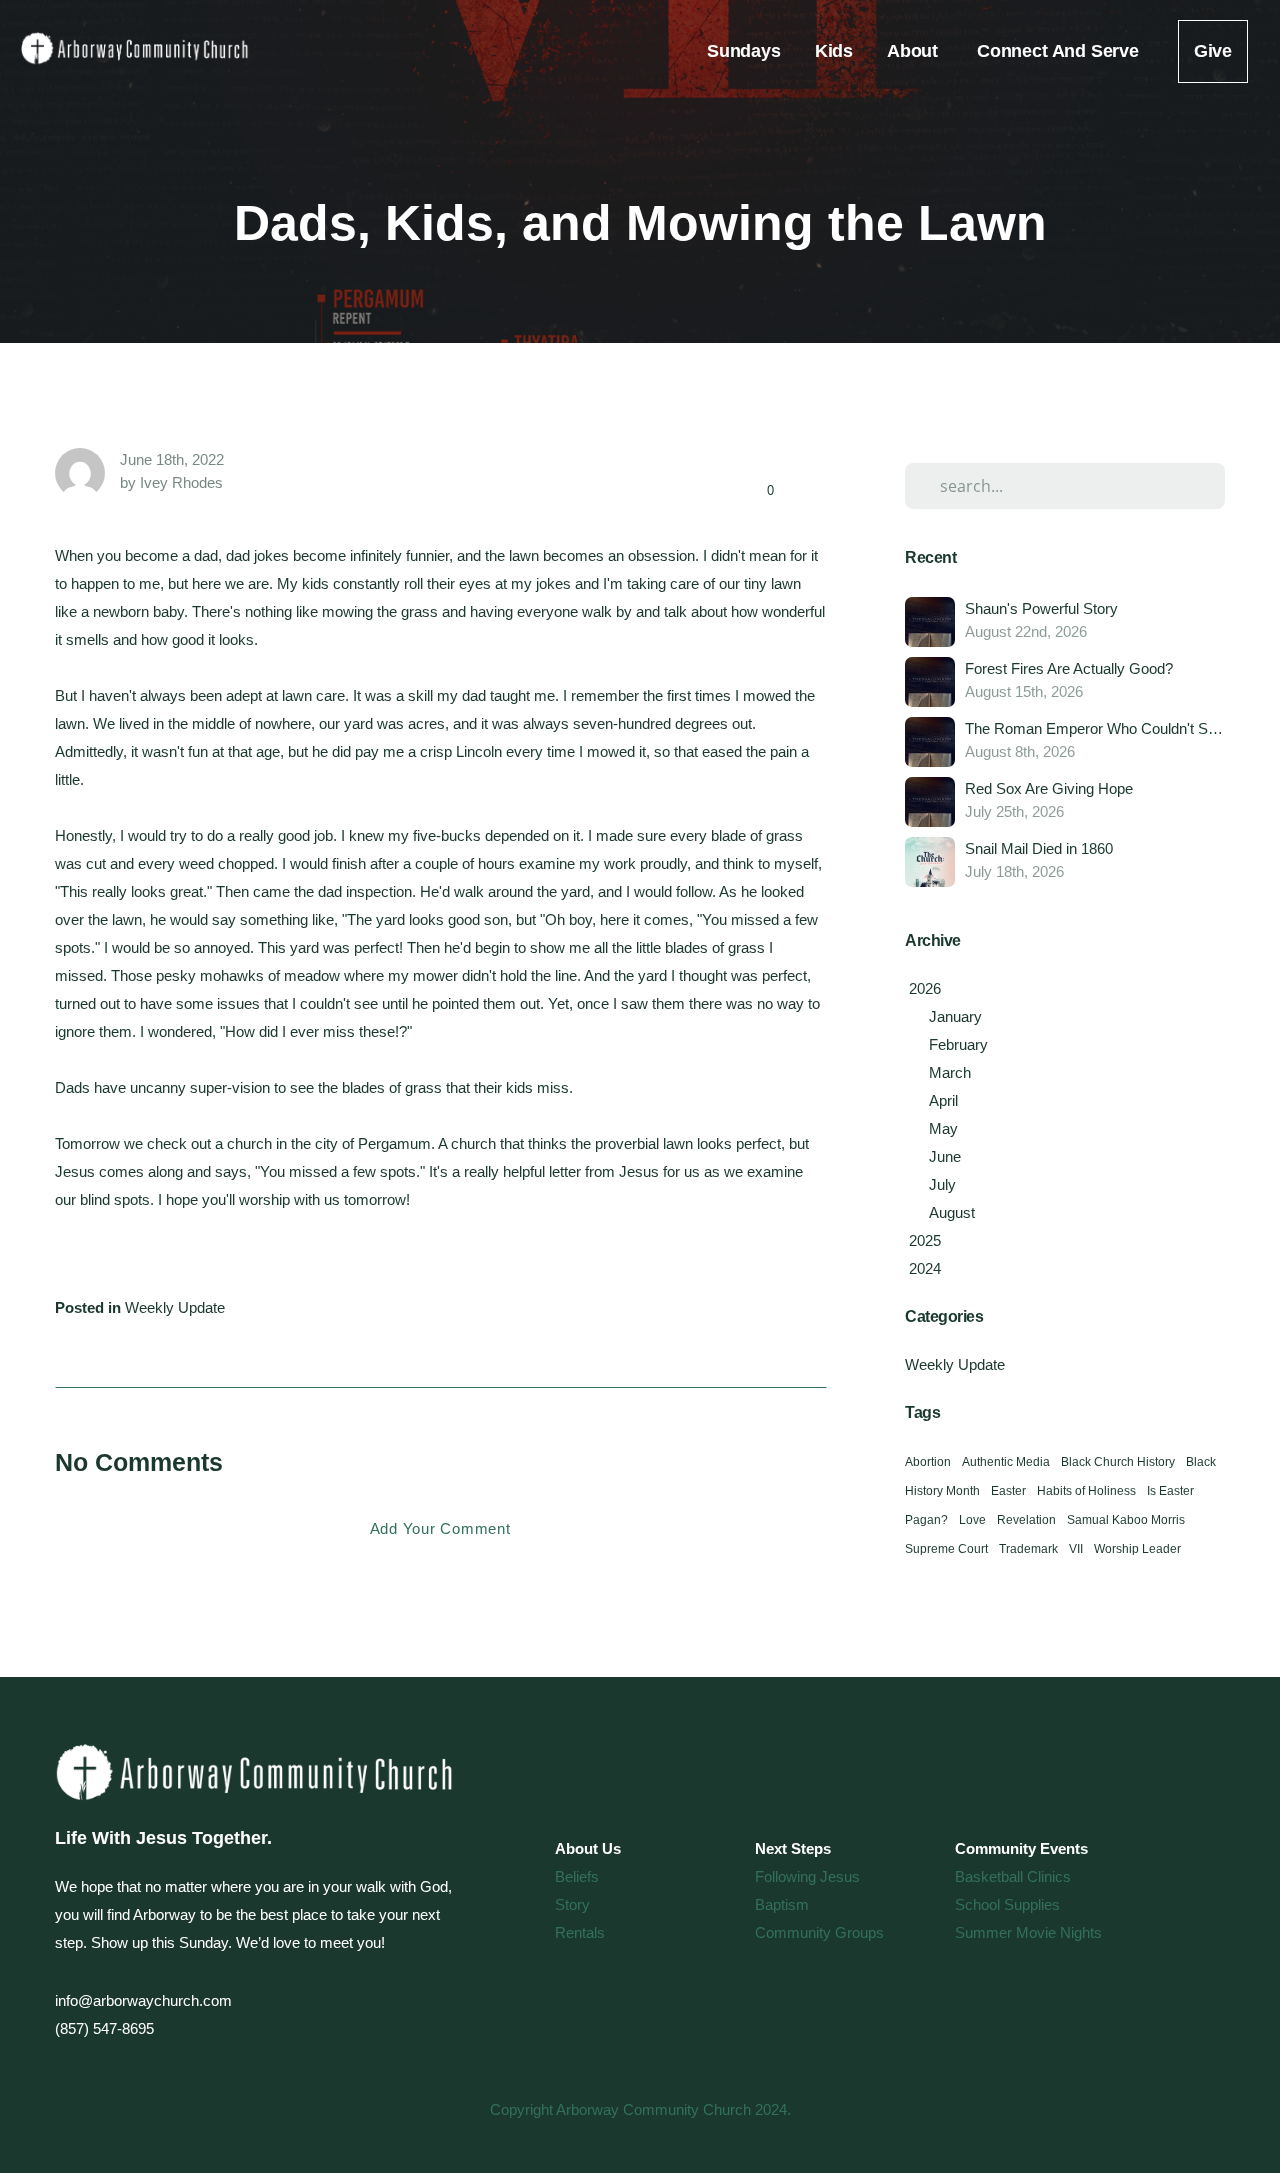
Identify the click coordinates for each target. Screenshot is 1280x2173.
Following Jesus (807, 1876)
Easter (1008, 1491)
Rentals (580, 1932)
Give (1213, 51)
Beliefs (577, 1876)
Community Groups (819, 1932)
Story (572, 1904)
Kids (834, 51)
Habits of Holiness (1086, 1491)
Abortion (928, 1462)
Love (972, 1520)
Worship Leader (1137, 1549)
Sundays (744, 51)
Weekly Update (175, 1307)
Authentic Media (1006, 1462)
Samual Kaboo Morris (1126, 1520)
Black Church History (1118, 1462)
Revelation (1026, 1520)
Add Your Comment (440, 1528)
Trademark (1028, 1549)
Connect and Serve (1060, 51)
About (915, 51)
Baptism (782, 1904)
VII (1076, 1549)
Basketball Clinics (1013, 1876)
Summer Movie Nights (1028, 1932)
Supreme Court (946, 1549)
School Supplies (1007, 1904)
